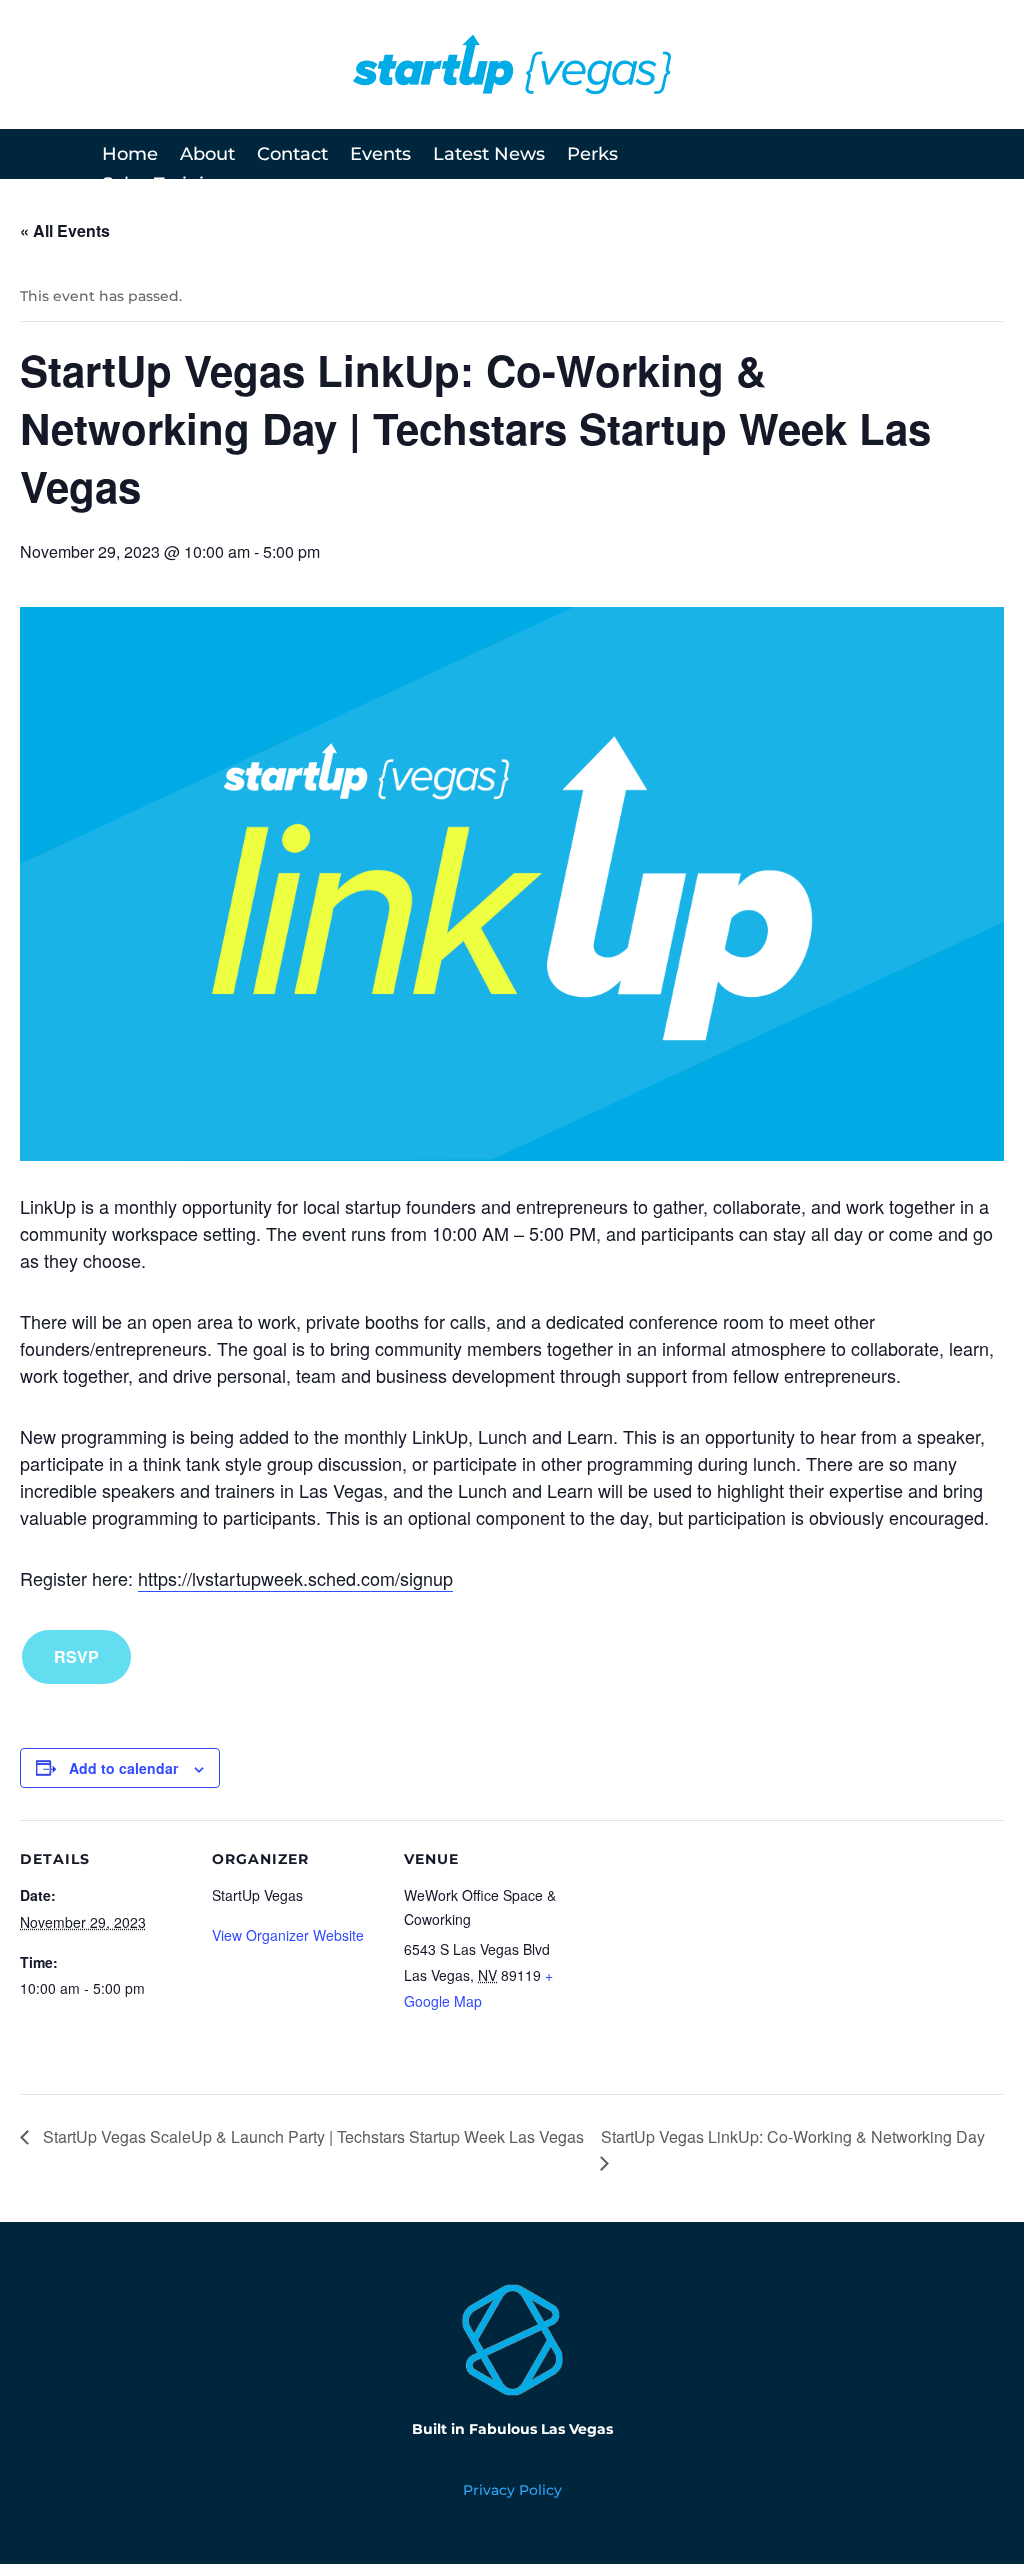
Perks (592, 156)
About (207, 156)
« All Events (65, 230)
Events (380, 156)
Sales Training (165, 186)
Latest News (489, 156)
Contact (292, 156)
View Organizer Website (288, 1935)
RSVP (76, 1656)
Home (130, 156)
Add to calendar (123, 1768)
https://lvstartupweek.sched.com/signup (295, 1578)
